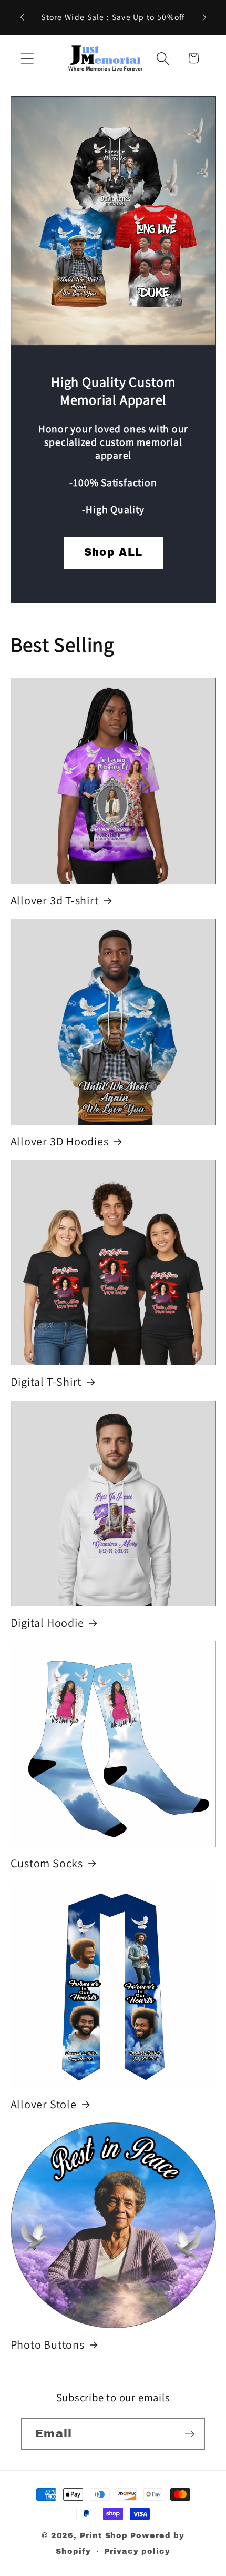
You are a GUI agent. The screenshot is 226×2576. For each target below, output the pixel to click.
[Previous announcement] (22, 17)
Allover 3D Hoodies (60, 1141)
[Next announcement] (204, 17)
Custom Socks (47, 1863)
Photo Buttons (48, 2344)
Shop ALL (113, 552)
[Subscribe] (189, 2434)
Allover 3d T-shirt (55, 900)
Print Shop (104, 2535)
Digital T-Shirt (46, 1382)
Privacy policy (137, 2551)
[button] (27, 58)
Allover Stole (44, 2104)
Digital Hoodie (47, 1623)
